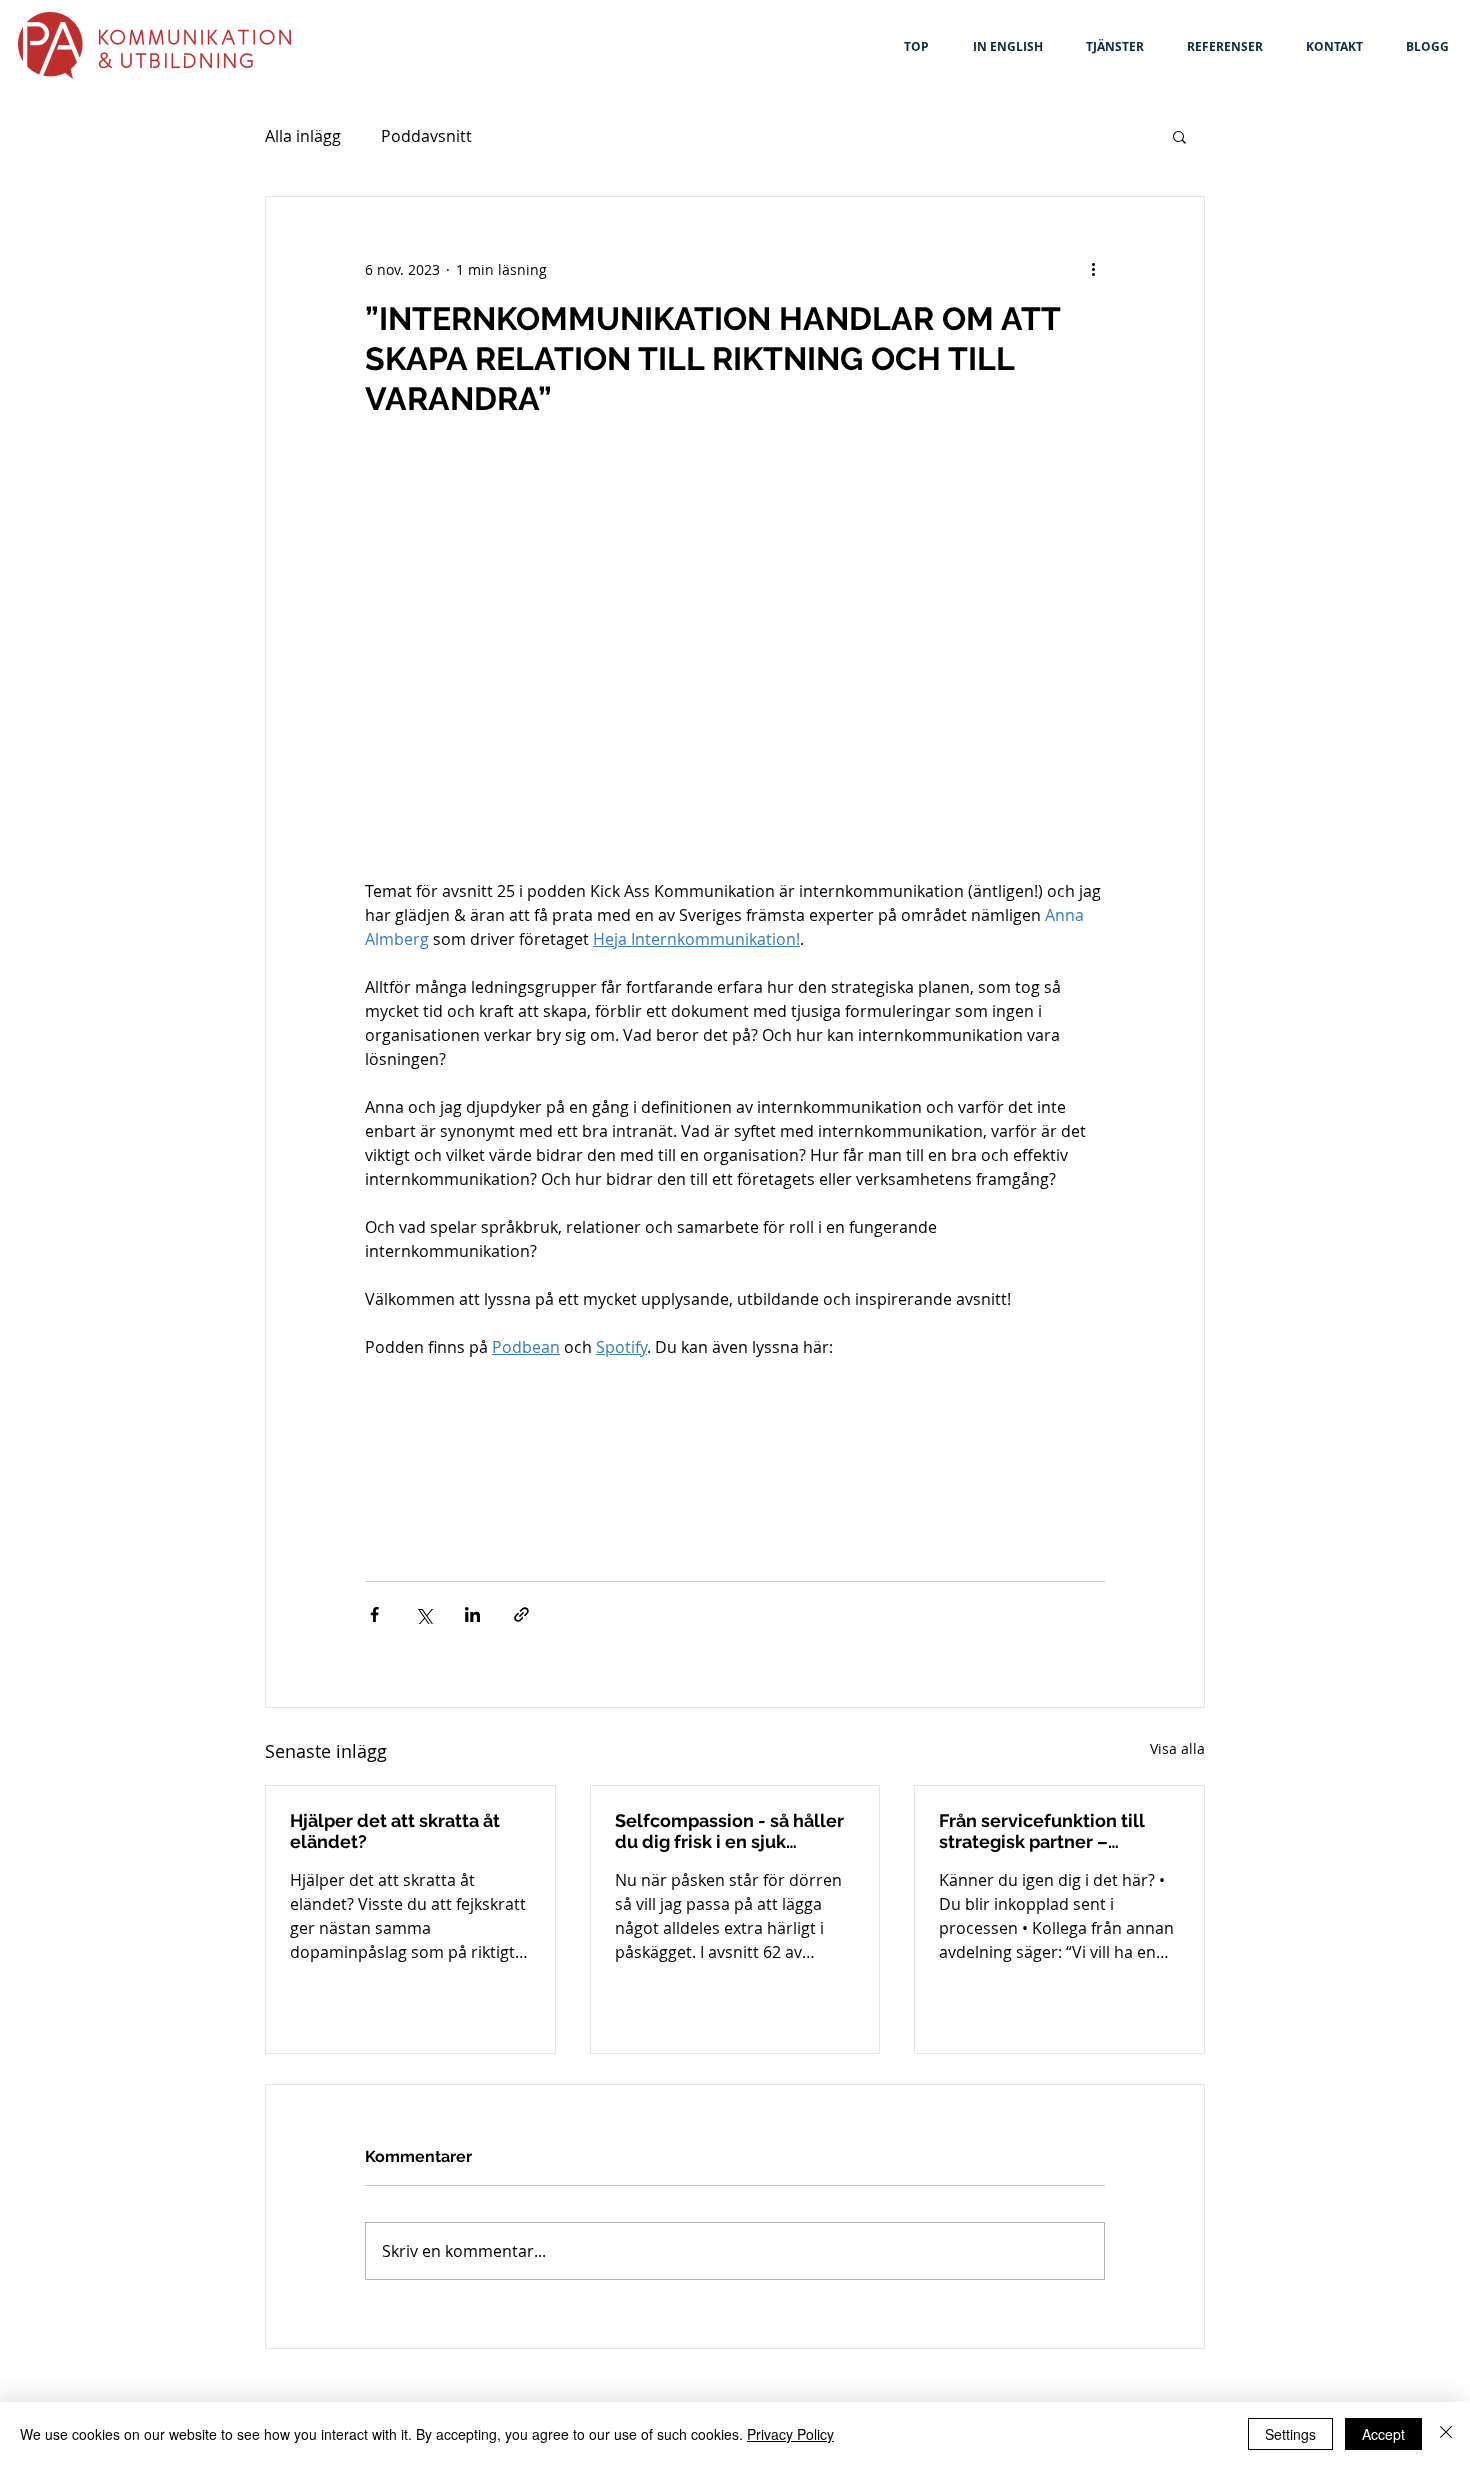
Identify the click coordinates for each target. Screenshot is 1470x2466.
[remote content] (735, 1460)
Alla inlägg (303, 136)
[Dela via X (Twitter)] (423, 1614)
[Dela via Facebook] (374, 1614)
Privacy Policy (790, 2434)
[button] (1179, 136)
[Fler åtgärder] (1093, 269)
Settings (1290, 2434)
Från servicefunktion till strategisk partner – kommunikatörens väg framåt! (1042, 1831)
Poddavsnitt (426, 136)
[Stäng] (1446, 2434)
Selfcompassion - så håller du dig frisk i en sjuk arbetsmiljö (729, 1831)
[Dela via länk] (521, 1614)
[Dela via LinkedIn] (472, 1614)
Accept (1383, 2434)
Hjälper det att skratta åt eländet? (395, 1831)
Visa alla (1177, 1748)
